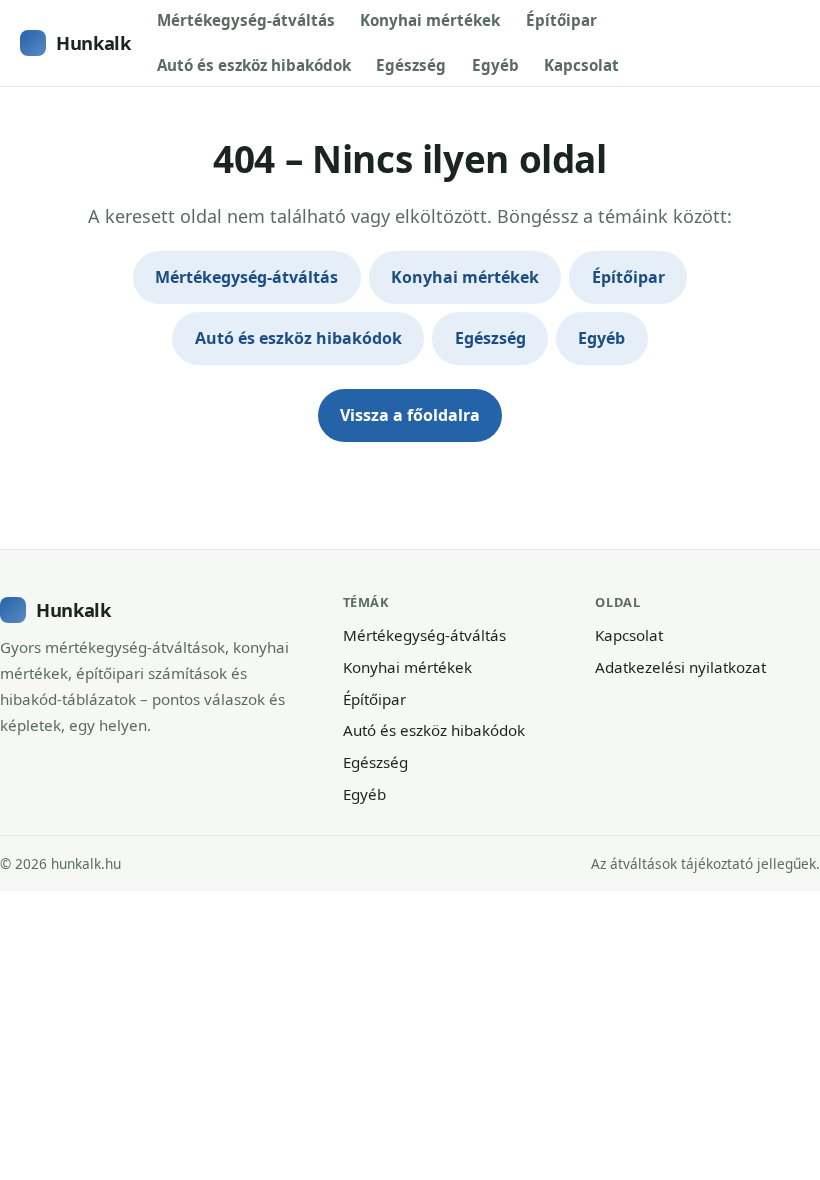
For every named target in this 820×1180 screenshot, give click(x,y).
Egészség (411, 65)
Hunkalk (93, 42)
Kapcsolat (581, 65)
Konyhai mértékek (430, 20)
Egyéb (495, 65)
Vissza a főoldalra (410, 415)
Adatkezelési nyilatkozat (680, 667)
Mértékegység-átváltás (246, 20)
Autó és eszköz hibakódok (254, 65)
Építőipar (561, 20)
